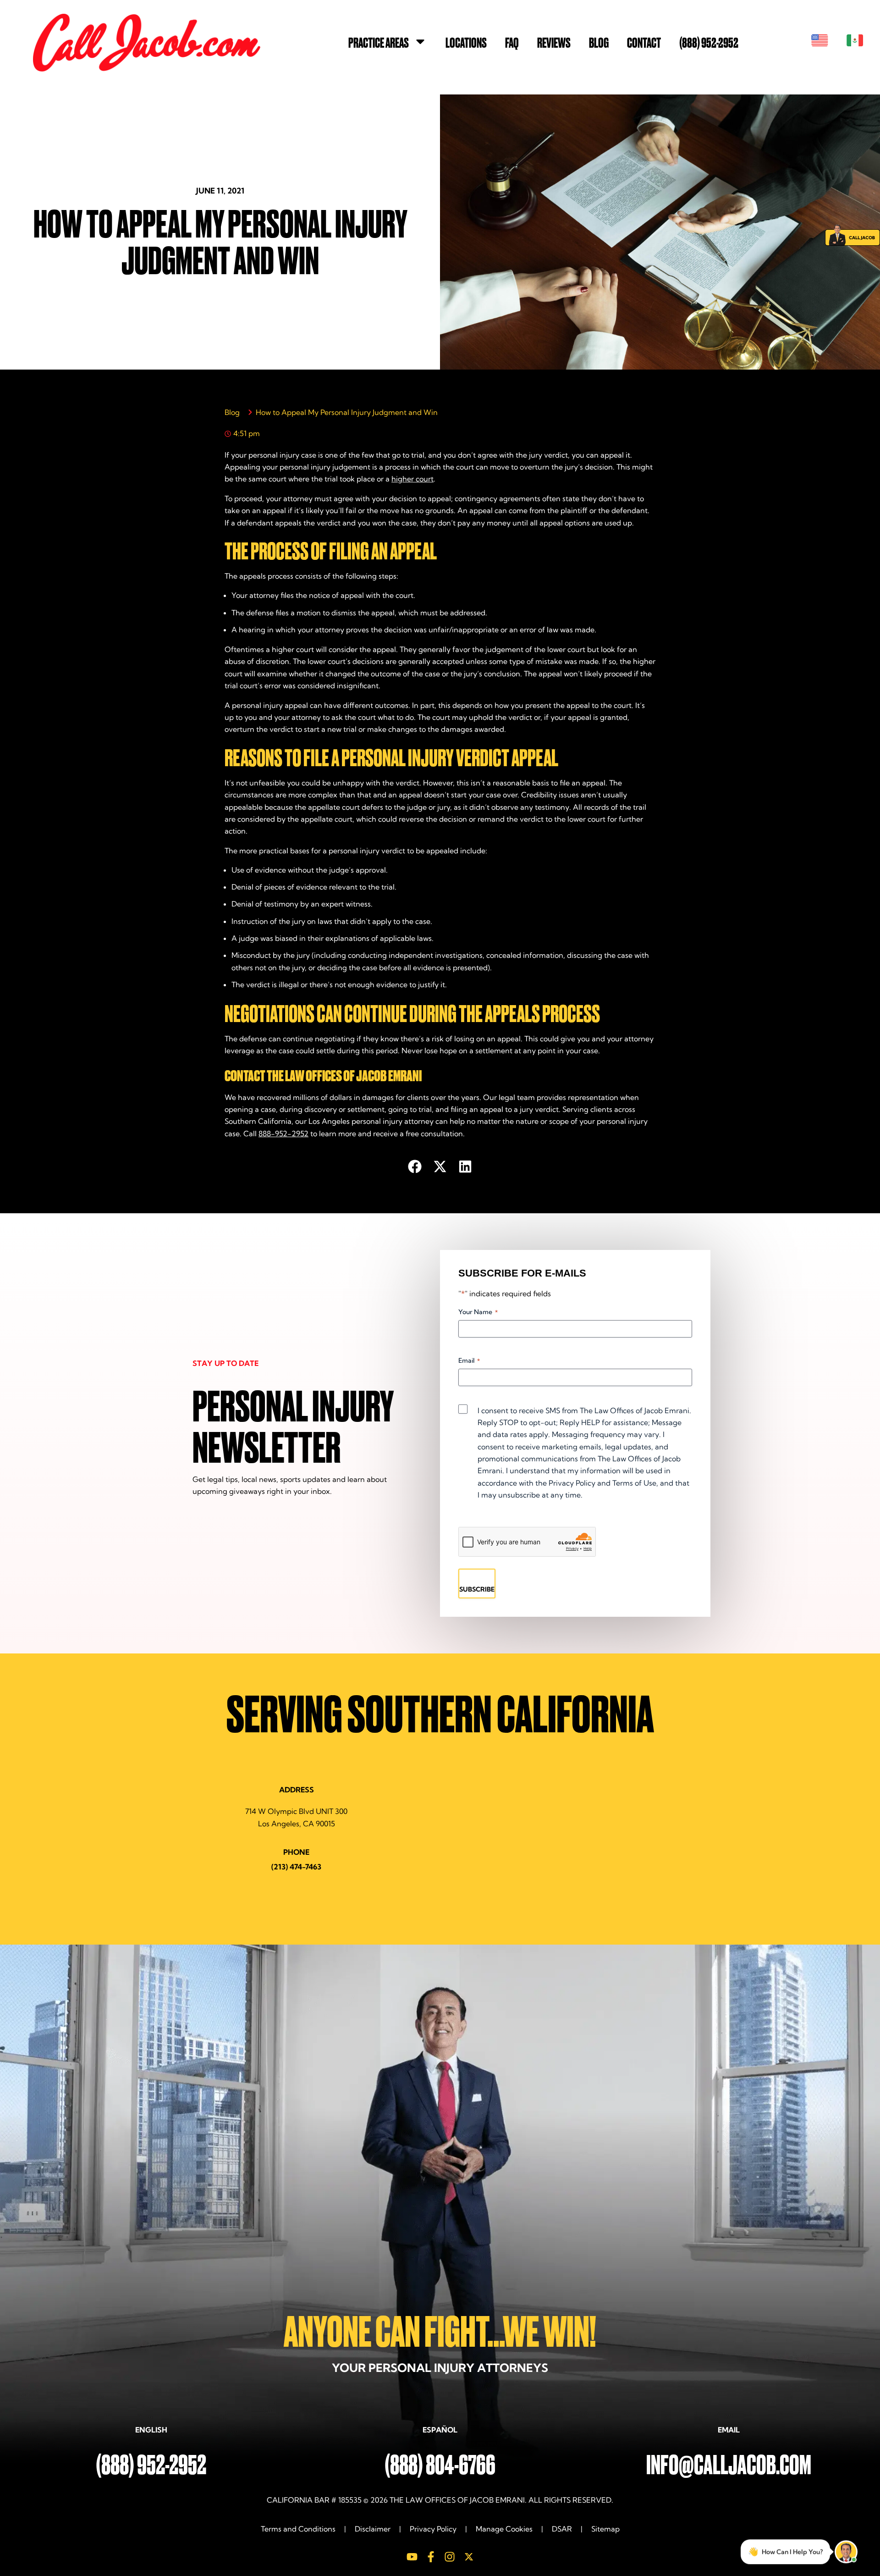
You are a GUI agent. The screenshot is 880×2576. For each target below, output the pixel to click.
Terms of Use (634, 1483)
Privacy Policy (572, 1483)
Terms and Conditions (299, 2529)
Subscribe (477, 1589)
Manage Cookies (504, 2529)
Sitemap (605, 2529)
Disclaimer (373, 2529)
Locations (466, 43)
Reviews (554, 43)
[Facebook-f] (431, 2557)
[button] (415, 1166)
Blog (599, 43)
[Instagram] (450, 2557)
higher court (412, 479)
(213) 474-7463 (296, 1867)
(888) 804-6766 (440, 2465)
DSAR (562, 2529)
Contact (644, 43)
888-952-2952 (283, 1133)
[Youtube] (412, 2557)
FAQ (512, 43)
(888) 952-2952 (709, 43)
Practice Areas (379, 43)
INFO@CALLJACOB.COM (729, 2465)
